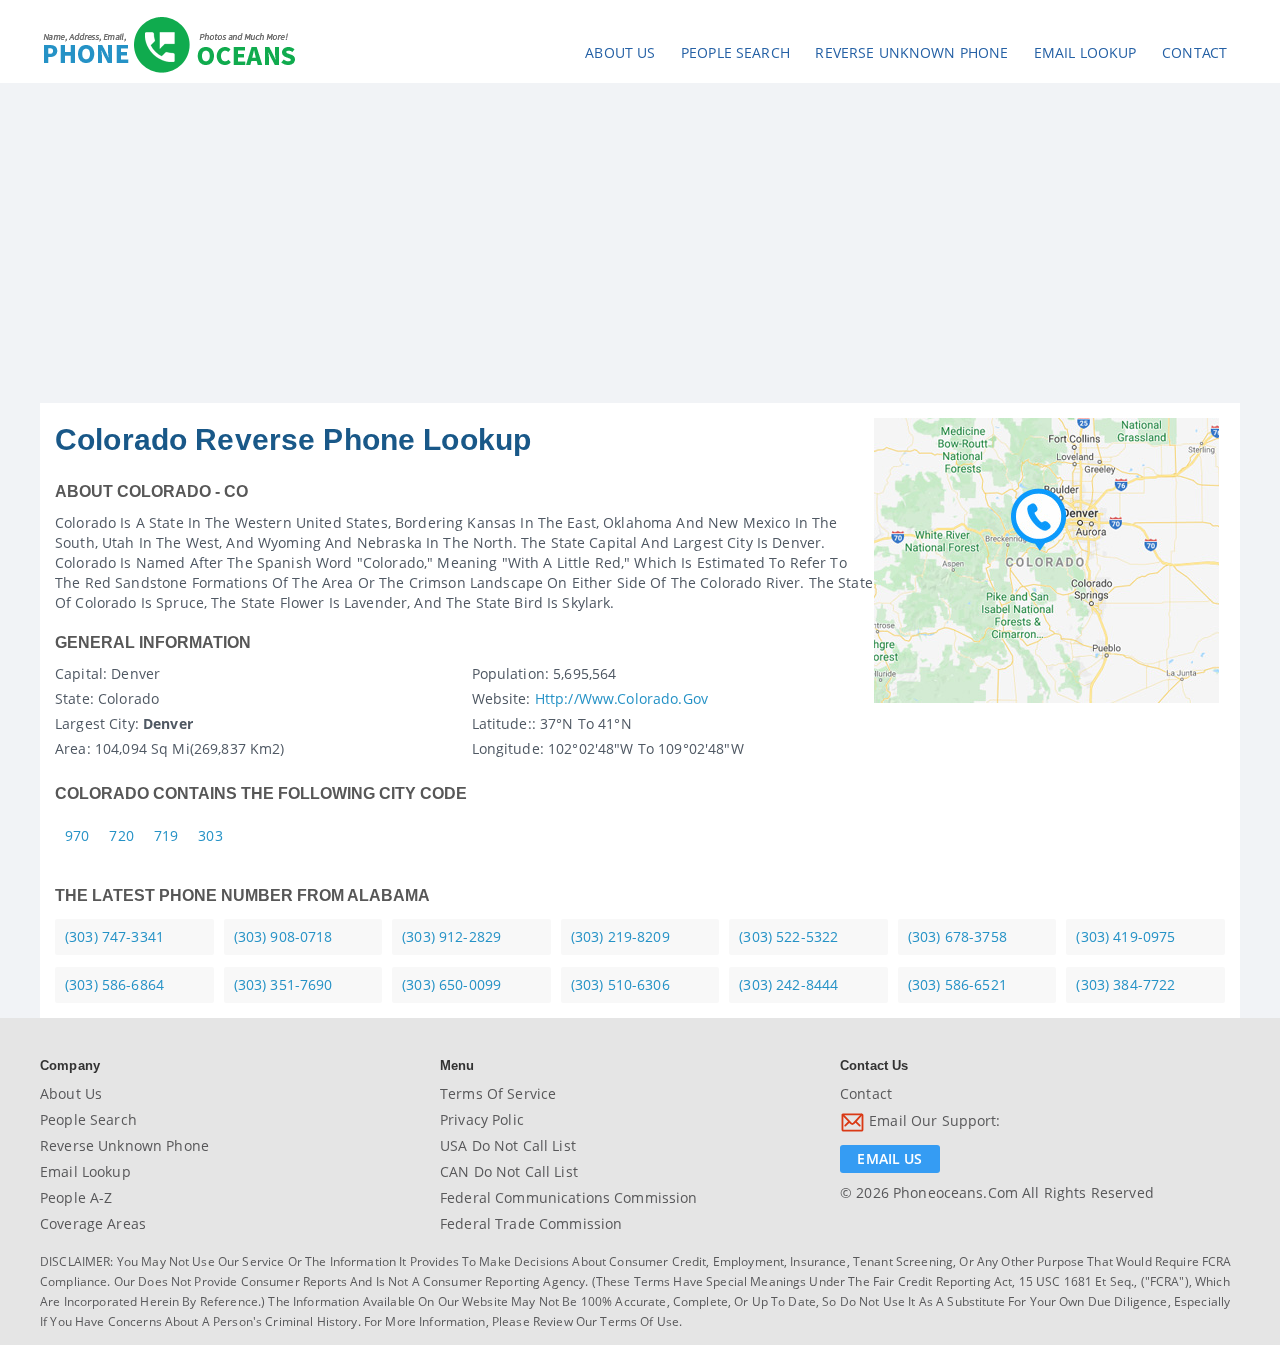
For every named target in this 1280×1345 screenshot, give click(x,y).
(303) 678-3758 (957, 936)
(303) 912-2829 (451, 936)
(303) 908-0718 (283, 936)
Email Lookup (1085, 52)
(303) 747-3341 (114, 936)
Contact (1194, 52)
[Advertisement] (640, 253)
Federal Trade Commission (531, 1223)
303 (210, 835)
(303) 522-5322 (788, 936)
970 (77, 835)
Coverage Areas (93, 1223)
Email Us (889, 1158)
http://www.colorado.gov (621, 698)
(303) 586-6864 (114, 984)
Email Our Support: (933, 1120)
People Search (735, 52)
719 (166, 835)
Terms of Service (498, 1093)
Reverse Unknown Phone (911, 52)
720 (121, 835)
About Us (620, 52)
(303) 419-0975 (1125, 936)
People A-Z (76, 1197)
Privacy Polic (482, 1119)
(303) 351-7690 (283, 984)
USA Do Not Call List (508, 1145)
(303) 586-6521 (957, 984)
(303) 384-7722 (1125, 984)
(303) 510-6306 (620, 984)
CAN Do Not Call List (509, 1171)
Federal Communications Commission (569, 1197)
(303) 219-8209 (620, 936)
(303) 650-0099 (451, 984)
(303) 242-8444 (788, 984)
